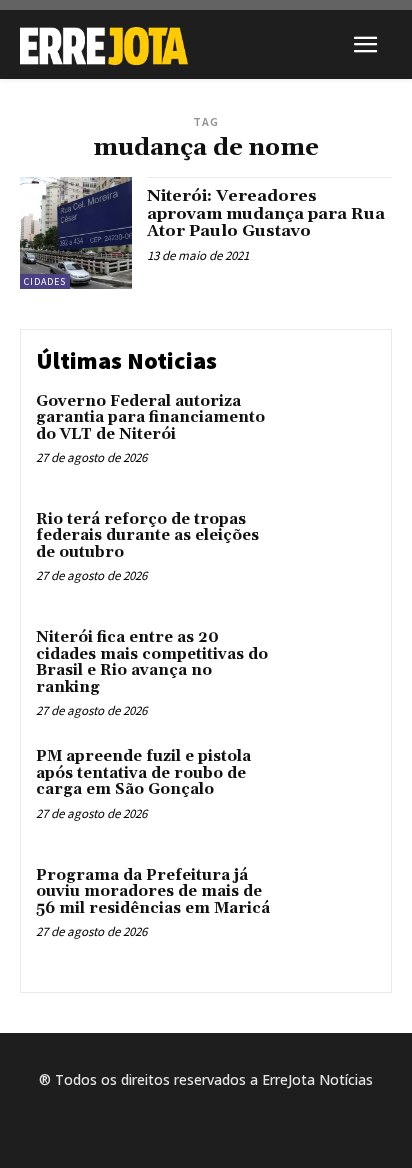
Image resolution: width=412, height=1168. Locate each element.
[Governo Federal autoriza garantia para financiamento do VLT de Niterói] (332, 434)
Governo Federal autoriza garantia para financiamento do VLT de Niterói (150, 418)
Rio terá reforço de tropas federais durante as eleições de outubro (147, 536)
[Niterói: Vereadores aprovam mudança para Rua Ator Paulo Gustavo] (76, 233)
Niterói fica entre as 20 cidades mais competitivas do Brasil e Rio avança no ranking (152, 662)
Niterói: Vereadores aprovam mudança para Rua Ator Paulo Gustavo (266, 213)
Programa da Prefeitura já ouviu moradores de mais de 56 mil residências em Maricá (153, 892)
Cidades (45, 281)
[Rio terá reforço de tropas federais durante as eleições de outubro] (332, 552)
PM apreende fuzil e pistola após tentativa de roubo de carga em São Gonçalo (143, 773)
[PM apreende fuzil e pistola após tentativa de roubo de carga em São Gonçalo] (332, 789)
